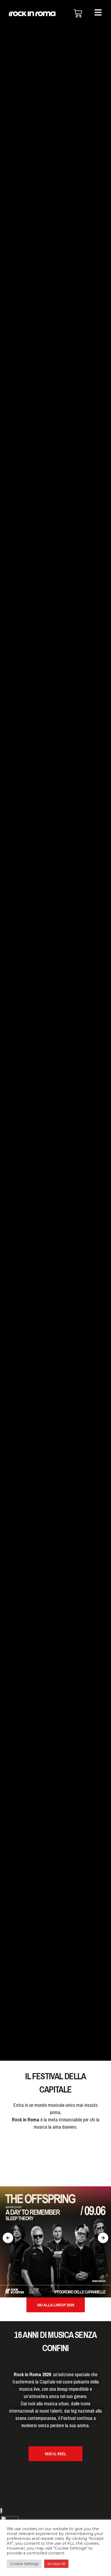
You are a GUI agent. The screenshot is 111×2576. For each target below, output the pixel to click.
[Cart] (78, 13)
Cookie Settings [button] (24, 2564)
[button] (8, 2238)
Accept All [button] (56, 2564)
